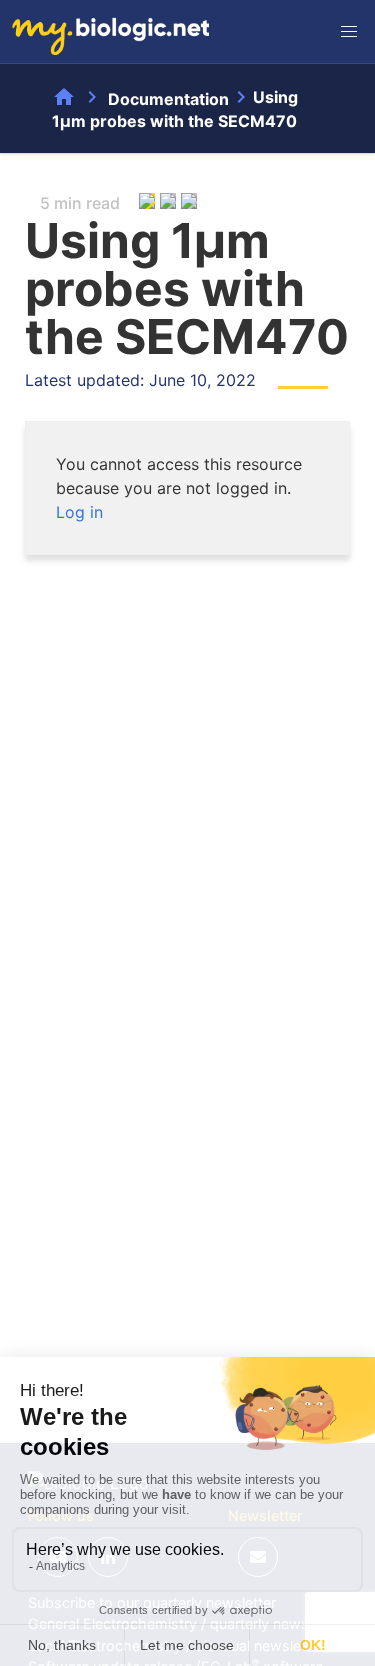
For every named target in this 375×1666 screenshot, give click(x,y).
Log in (79, 512)
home (64, 97)
